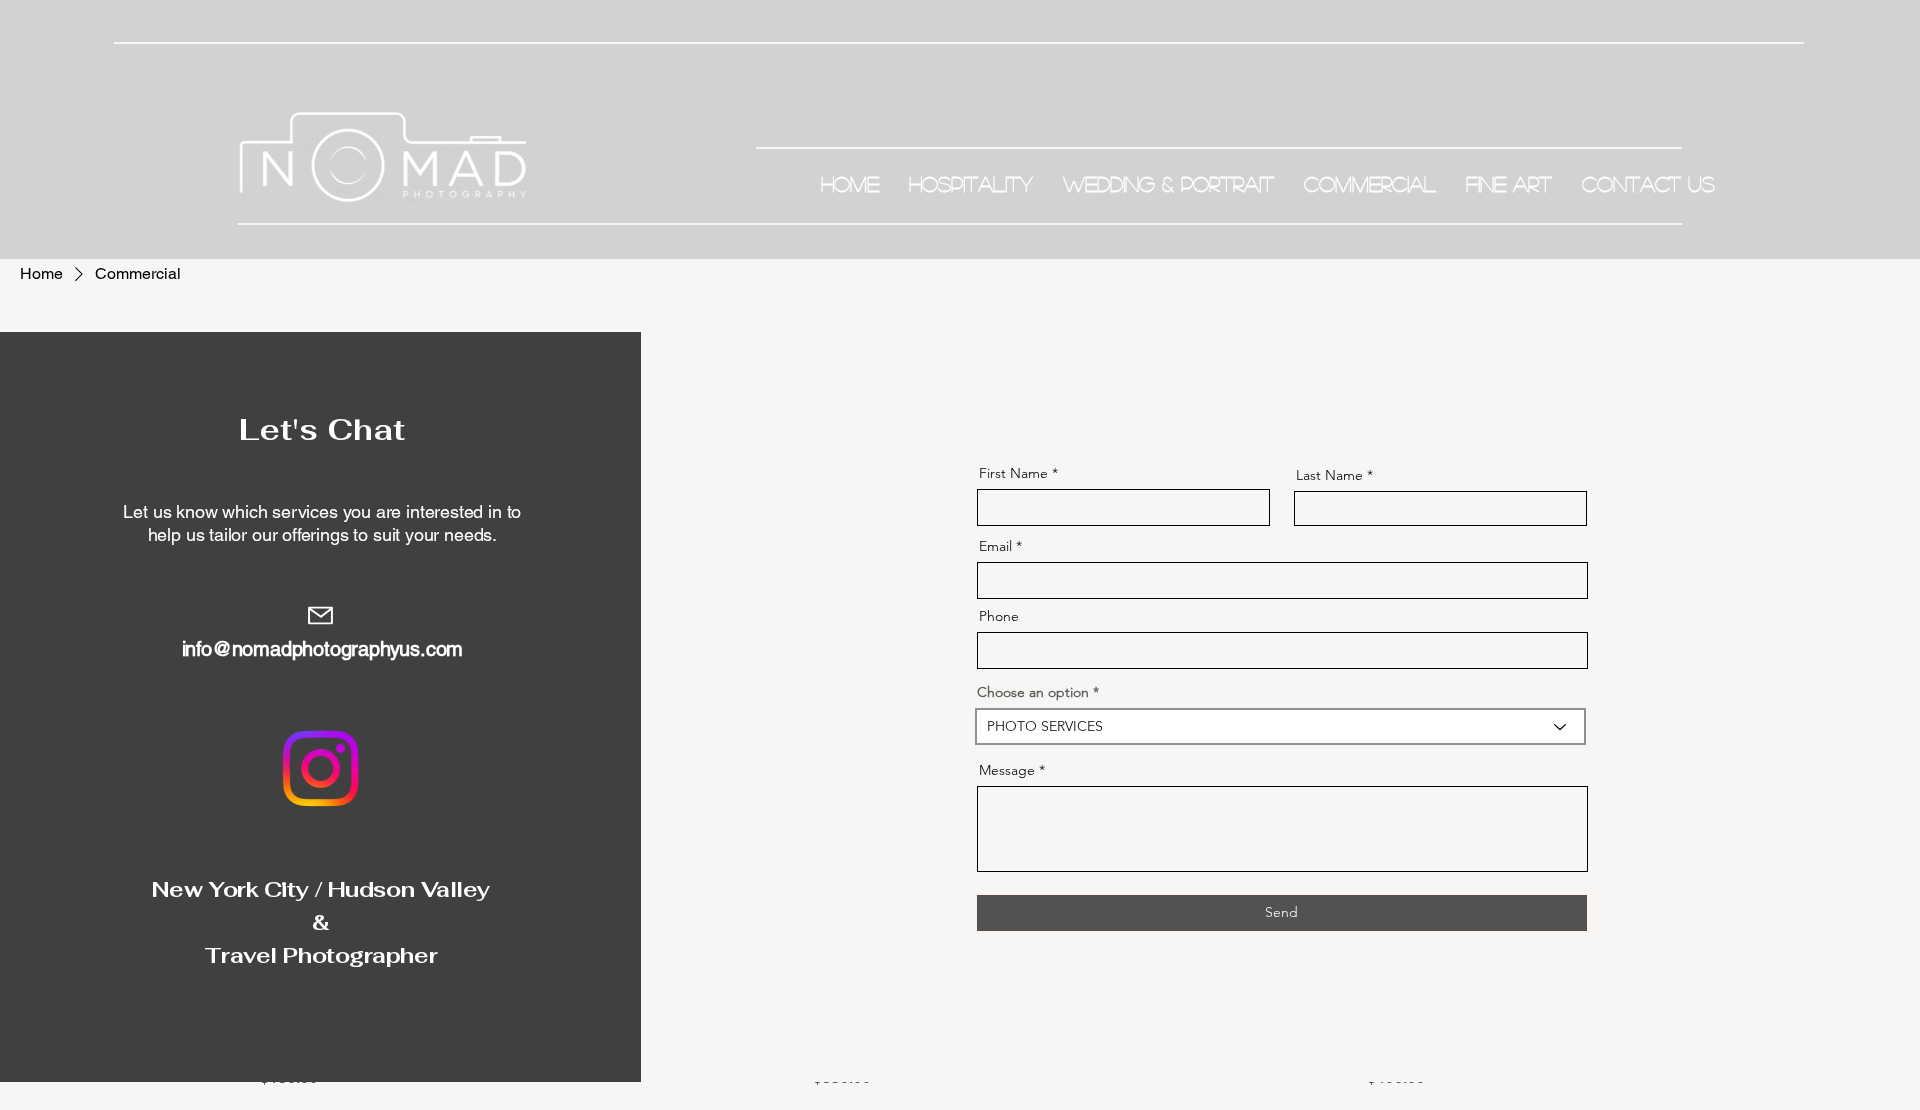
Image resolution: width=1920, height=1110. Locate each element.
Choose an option (1033, 692)
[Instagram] (320, 768)
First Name (1013, 473)
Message (1007, 770)
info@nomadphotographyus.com (323, 649)
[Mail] (320, 615)
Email (995, 546)
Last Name (1329, 475)
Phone (999, 616)
